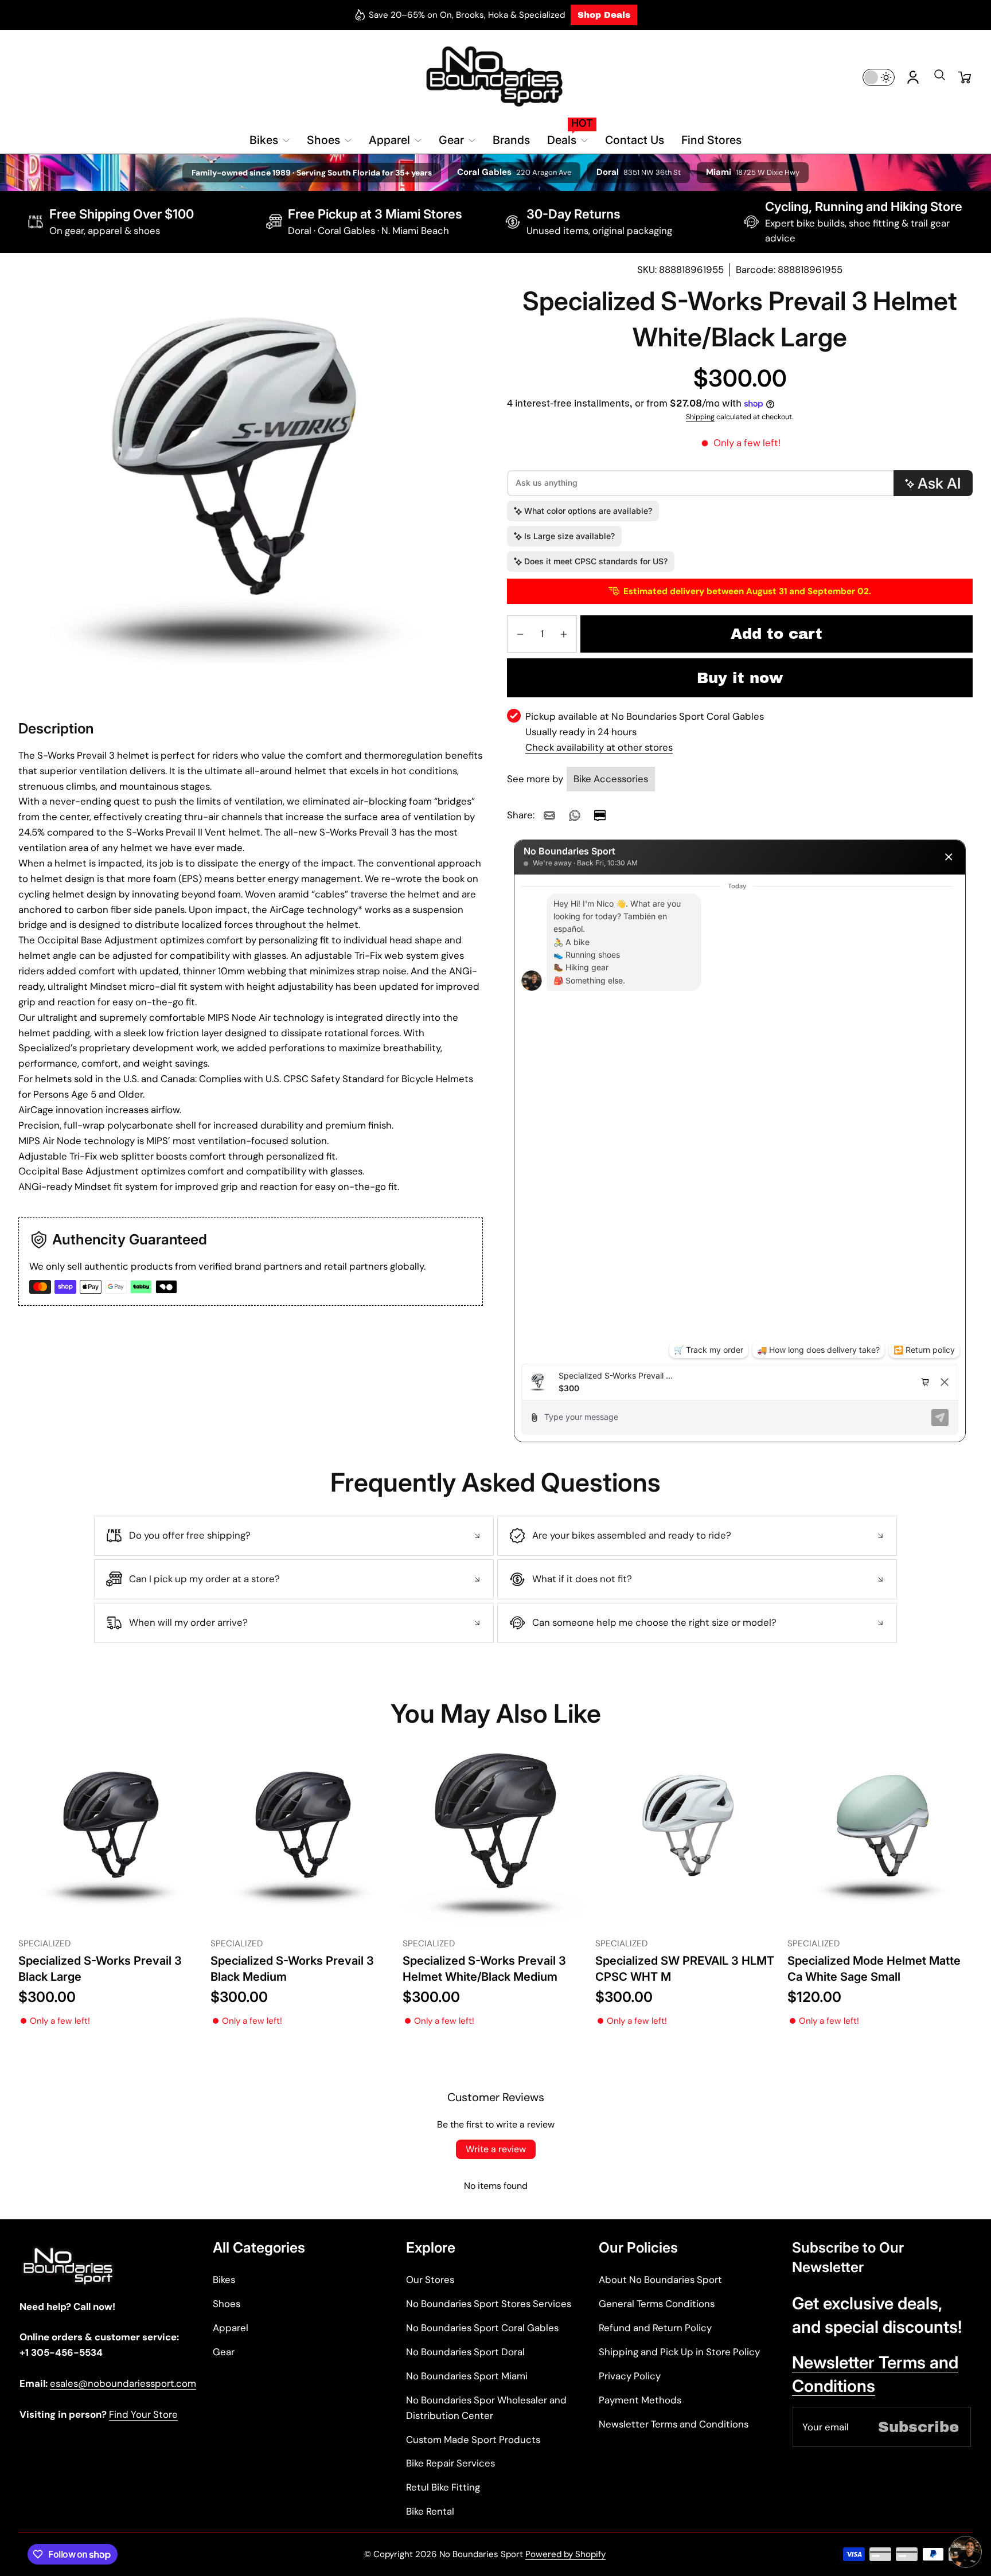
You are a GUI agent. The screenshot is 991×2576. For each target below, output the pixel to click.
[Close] (949, 857)
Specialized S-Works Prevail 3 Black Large (100, 1968)
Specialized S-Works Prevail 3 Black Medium (292, 1968)
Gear (224, 2352)
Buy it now (740, 678)
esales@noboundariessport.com (123, 2383)
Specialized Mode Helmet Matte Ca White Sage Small (874, 1968)
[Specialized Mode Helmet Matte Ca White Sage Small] (880, 1839)
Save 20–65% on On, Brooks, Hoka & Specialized (467, 15)
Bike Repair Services (450, 2463)
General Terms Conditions (657, 2304)
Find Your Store (143, 2414)
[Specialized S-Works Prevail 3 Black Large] (111, 1839)
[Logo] (496, 77)
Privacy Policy (630, 2376)
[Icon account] (913, 77)
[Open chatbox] (966, 2555)
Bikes (224, 2280)
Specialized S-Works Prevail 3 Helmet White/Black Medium (484, 1968)
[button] (939, 79)
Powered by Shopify (565, 2554)
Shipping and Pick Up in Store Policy (679, 2352)
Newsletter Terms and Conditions (674, 2424)
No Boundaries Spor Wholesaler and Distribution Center (486, 2408)
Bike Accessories (611, 779)
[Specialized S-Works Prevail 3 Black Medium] (303, 1839)
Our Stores (430, 2280)
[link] (549, 815)
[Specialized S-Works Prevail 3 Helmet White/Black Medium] (495, 1839)
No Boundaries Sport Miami (467, 2376)
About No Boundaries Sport (660, 2280)
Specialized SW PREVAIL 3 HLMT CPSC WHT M (685, 1968)
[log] (740, 1119)
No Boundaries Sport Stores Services (489, 2304)
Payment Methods (640, 2400)
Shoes (227, 2304)
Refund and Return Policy (655, 2328)
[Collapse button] (294, 1536)
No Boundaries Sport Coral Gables (482, 2328)
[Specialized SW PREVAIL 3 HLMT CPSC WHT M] (688, 1839)
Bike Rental (430, 2511)
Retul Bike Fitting (443, 2487)
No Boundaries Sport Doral (465, 2352)
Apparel (231, 2328)
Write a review (496, 2149)
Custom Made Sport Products (473, 2440)
